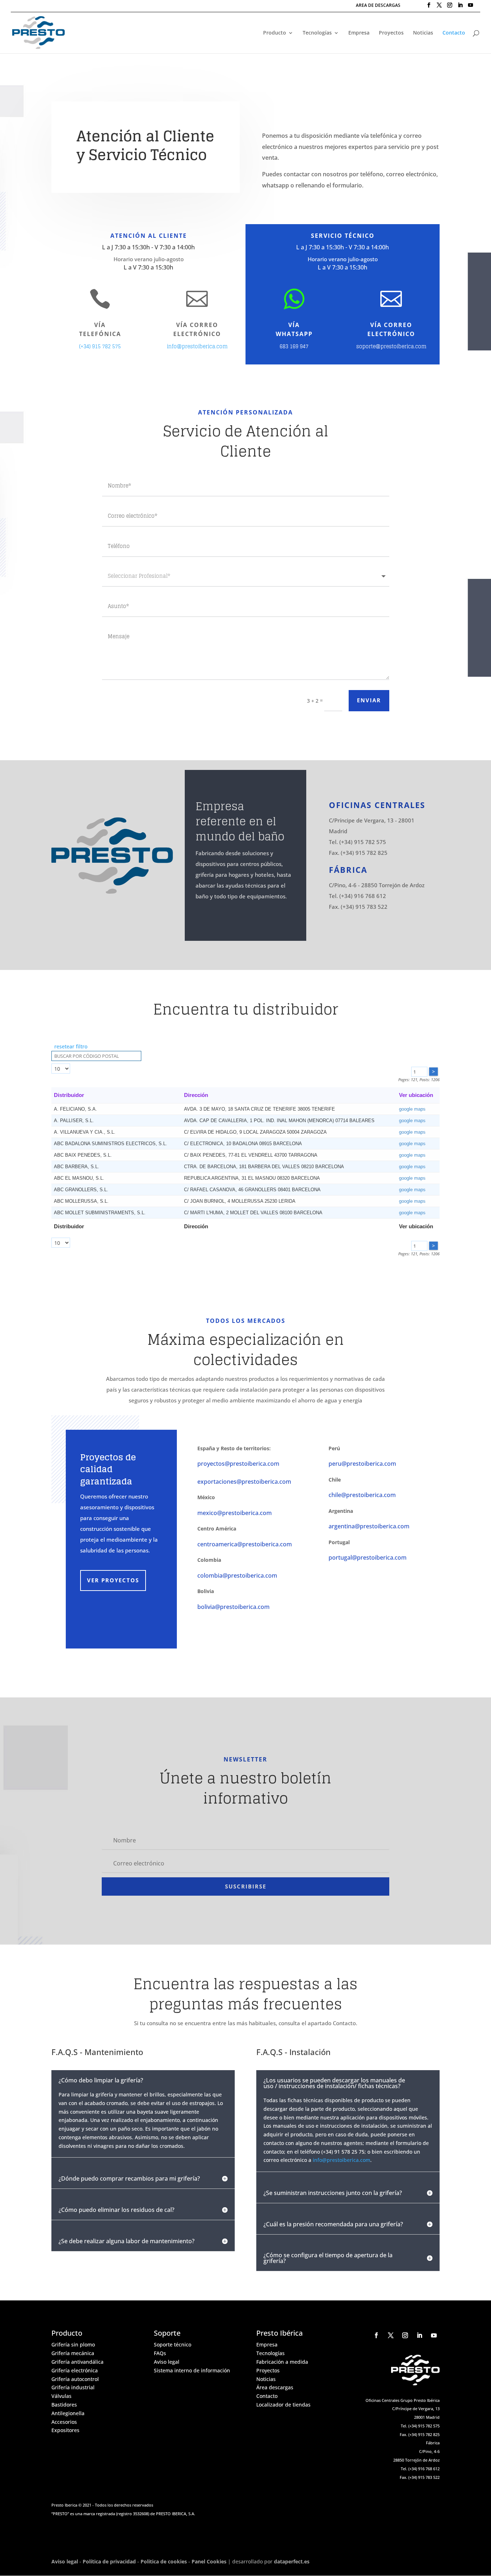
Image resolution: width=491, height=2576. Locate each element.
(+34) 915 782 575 (100, 346)
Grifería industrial (73, 2387)
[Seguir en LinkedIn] (419, 2335)
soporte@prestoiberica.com (391, 346)
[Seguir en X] (391, 2335)
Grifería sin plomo (73, 2344)
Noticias (423, 33)
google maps (412, 1109)
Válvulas (61, 2396)
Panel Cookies (209, 2561)
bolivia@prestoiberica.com (233, 1607)
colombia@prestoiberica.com (237, 1575)
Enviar (369, 700)
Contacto (454, 33)
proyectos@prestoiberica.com (238, 1464)
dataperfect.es (292, 2561)
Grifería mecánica (73, 2353)
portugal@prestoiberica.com (368, 1557)
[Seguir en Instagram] (405, 2335)
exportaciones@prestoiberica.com (244, 1482)
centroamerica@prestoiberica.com (245, 1544)
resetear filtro (71, 1046)
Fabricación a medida (282, 2362)
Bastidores (64, 2405)
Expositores (65, 2430)
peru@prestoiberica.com (362, 1464)
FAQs (160, 2353)
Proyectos (391, 33)
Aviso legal (167, 2362)
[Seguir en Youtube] (434, 2335)
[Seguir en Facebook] (376, 2335)
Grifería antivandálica (77, 2362)
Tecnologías (317, 33)
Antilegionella (68, 2413)
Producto (275, 33)
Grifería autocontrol (75, 2379)
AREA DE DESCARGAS (378, 6)
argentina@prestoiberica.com (369, 1526)
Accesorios (64, 2422)
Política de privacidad (109, 2561)
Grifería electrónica (75, 2370)
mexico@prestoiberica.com (235, 1513)
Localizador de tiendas (283, 2405)
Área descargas (275, 2387)
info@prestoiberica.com (197, 346)
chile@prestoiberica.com (362, 1495)
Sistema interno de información (192, 2370)
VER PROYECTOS (113, 1580)
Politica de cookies (164, 2561)
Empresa (359, 33)
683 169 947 (294, 346)
